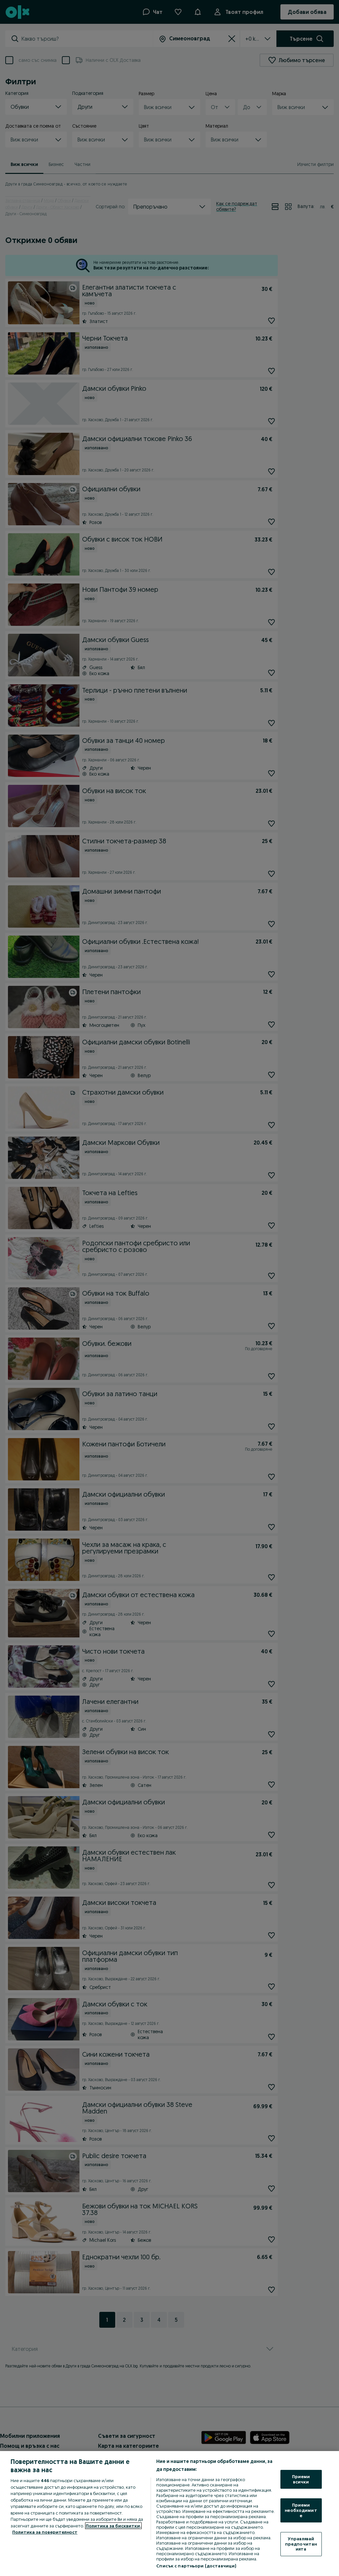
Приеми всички (301, 2479)
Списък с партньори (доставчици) (196, 2566)
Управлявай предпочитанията (301, 2544)
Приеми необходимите (301, 2510)
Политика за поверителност (45, 2532)
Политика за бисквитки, (113, 2526)
